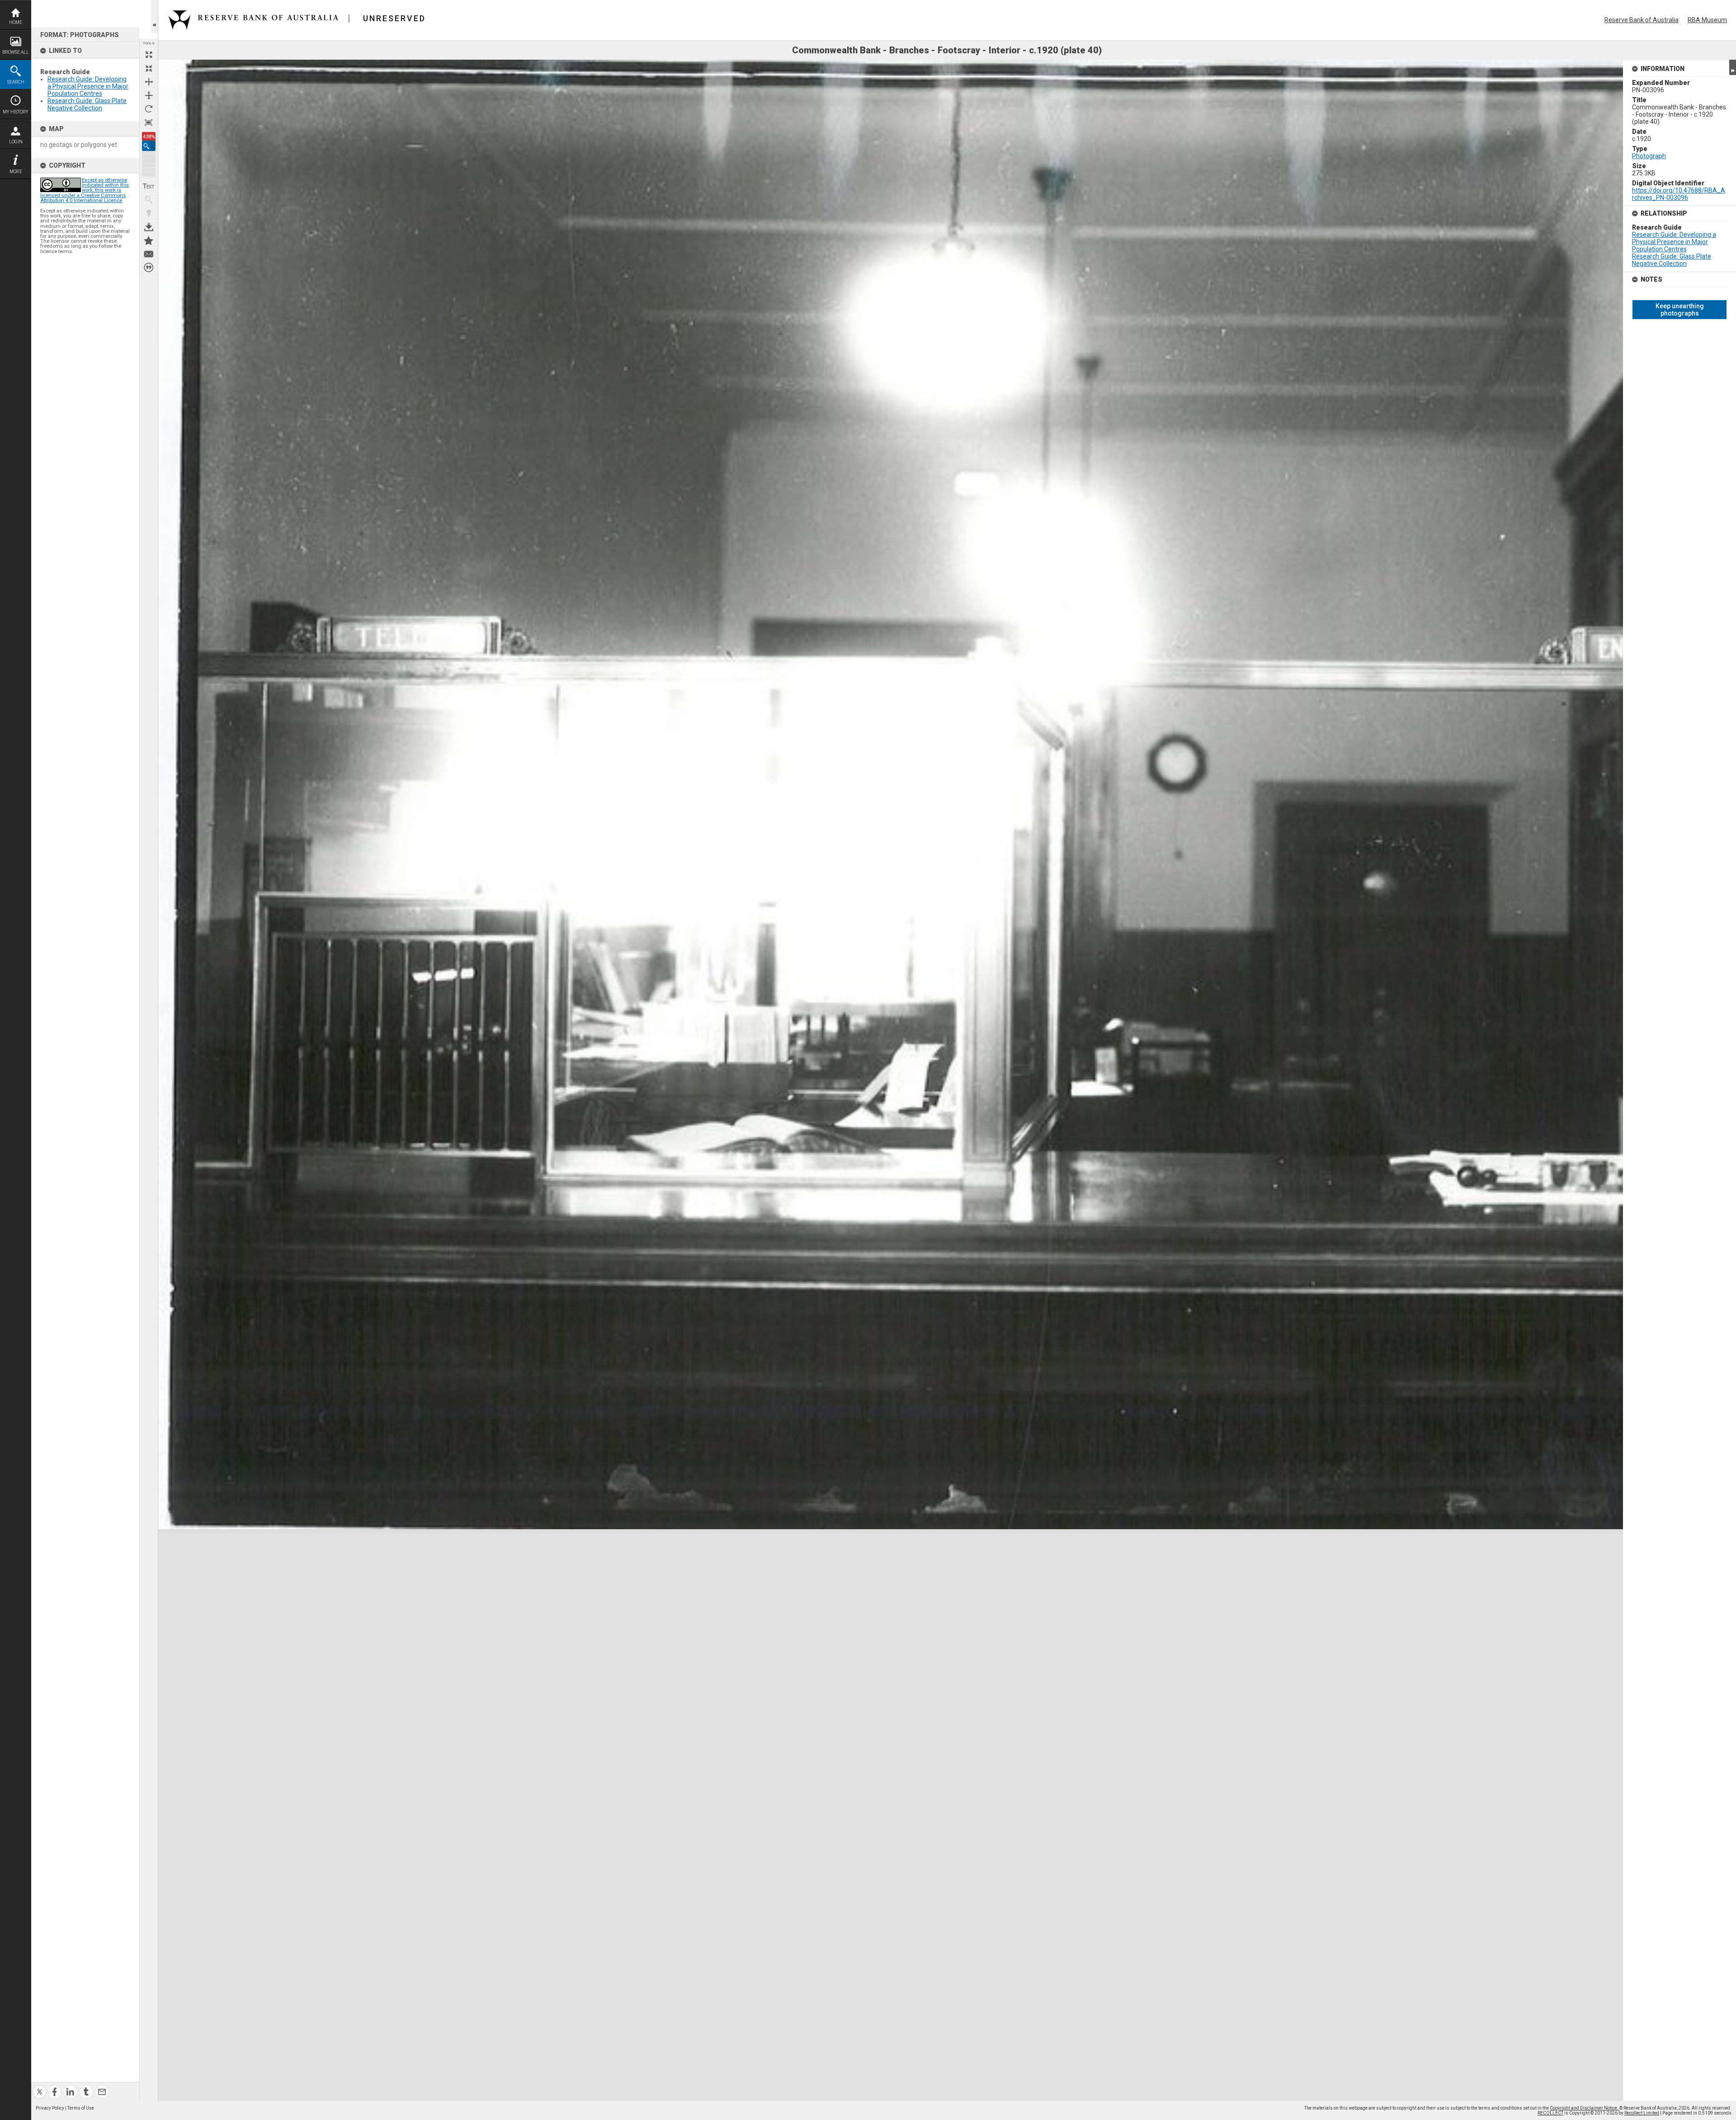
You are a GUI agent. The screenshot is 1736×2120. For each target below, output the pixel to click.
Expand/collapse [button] (1733, 67)
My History (16, 112)
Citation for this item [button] (149, 268)
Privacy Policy (50, 2108)
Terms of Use (81, 2108)
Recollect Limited (1642, 2113)
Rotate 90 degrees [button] (149, 109)
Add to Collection (149, 240)
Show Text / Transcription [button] (149, 186)
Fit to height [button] (149, 95)
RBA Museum (1707, 20)
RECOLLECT (1550, 2113)
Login (16, 142)
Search (16, 82)
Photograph (1649, 156)
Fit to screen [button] (149, 68)
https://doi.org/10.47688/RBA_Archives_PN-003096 (1679, 194)
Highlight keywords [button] (149, 213)
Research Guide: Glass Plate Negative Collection (87, 104)
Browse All (16, 52)
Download (149, 227)
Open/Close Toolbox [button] (154, 16)
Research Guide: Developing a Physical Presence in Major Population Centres (88, 86)
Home (16, 22)
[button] (149, 146)
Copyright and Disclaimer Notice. (1585, 2108)
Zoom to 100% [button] (149, 122)
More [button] (16, 172)
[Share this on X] (40, 2086)
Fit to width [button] (149, 82)
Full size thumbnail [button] (149, 55)
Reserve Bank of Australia (1642, 20)
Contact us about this (149, 254)
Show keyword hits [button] (149, 200)
